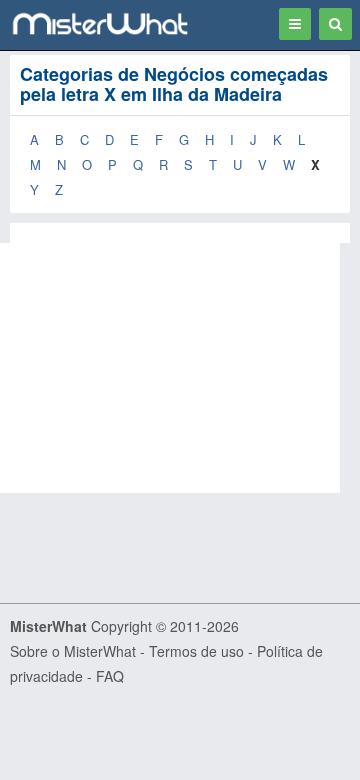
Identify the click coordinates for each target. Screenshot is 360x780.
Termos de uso (196, 651)
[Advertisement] (180, 368)
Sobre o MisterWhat (73, 651)
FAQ (110, 676)
